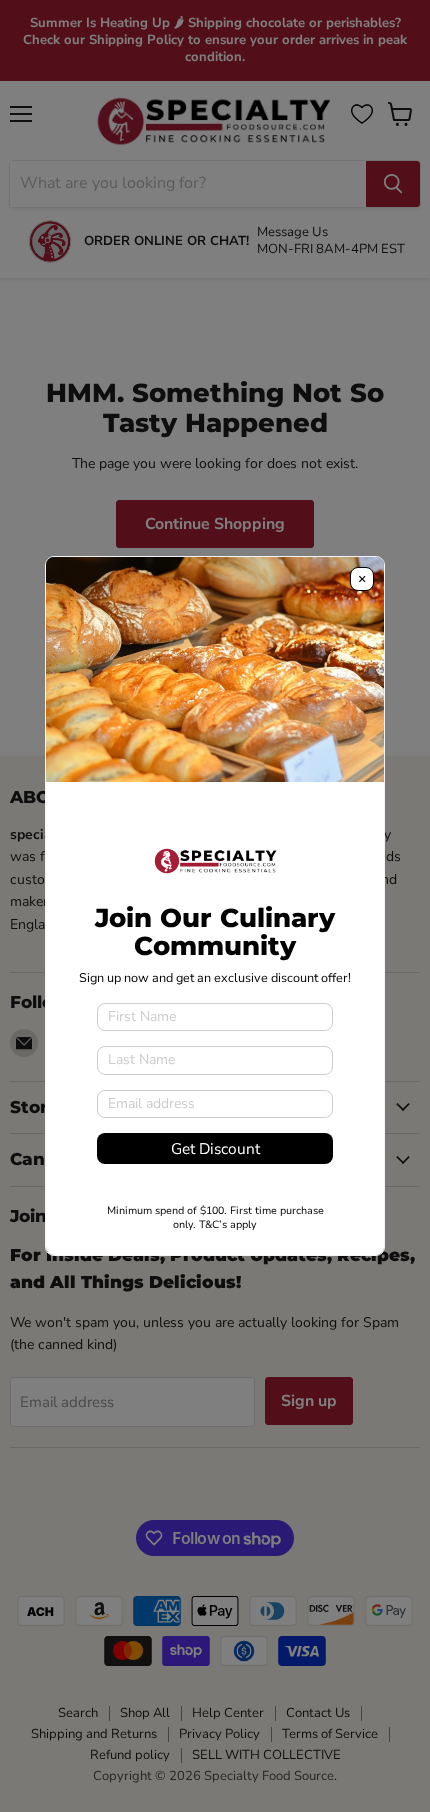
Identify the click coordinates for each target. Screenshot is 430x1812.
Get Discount (215, 1148)
